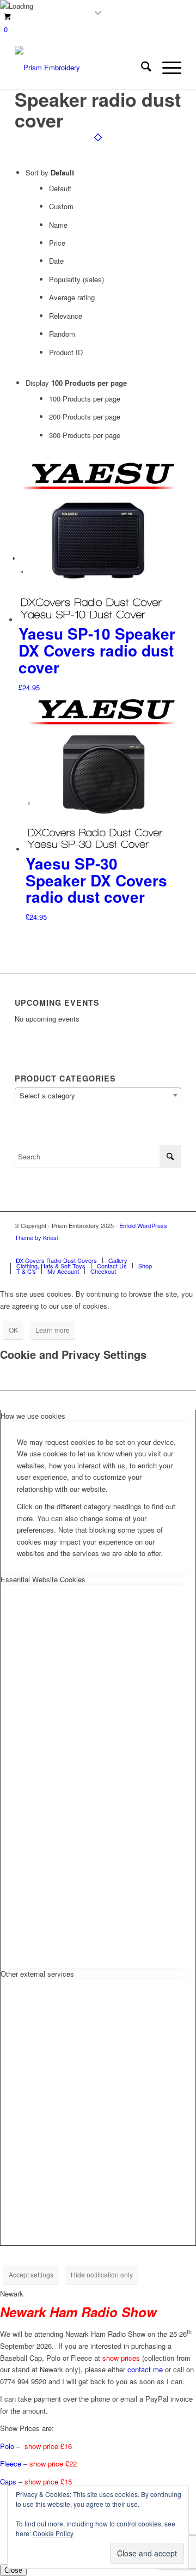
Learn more (53, 1330)
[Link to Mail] (173, 1249)
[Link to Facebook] (157, 1249)
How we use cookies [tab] (33, 1416)
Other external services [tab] (37, 1974)
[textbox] (98, 1096)
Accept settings (31, 2274)
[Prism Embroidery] (81, 68)
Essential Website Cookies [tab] (43, 1579)
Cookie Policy (53, 2533)
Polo (7, 2446)
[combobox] (98, 1095)
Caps (8, 2481)
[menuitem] (141, 68)
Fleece (11, 2463)
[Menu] (166, 68)
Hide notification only (102, 2274)
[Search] (141, 68)
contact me (145, 2369)
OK (13, 1330)
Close (13, 2570)
